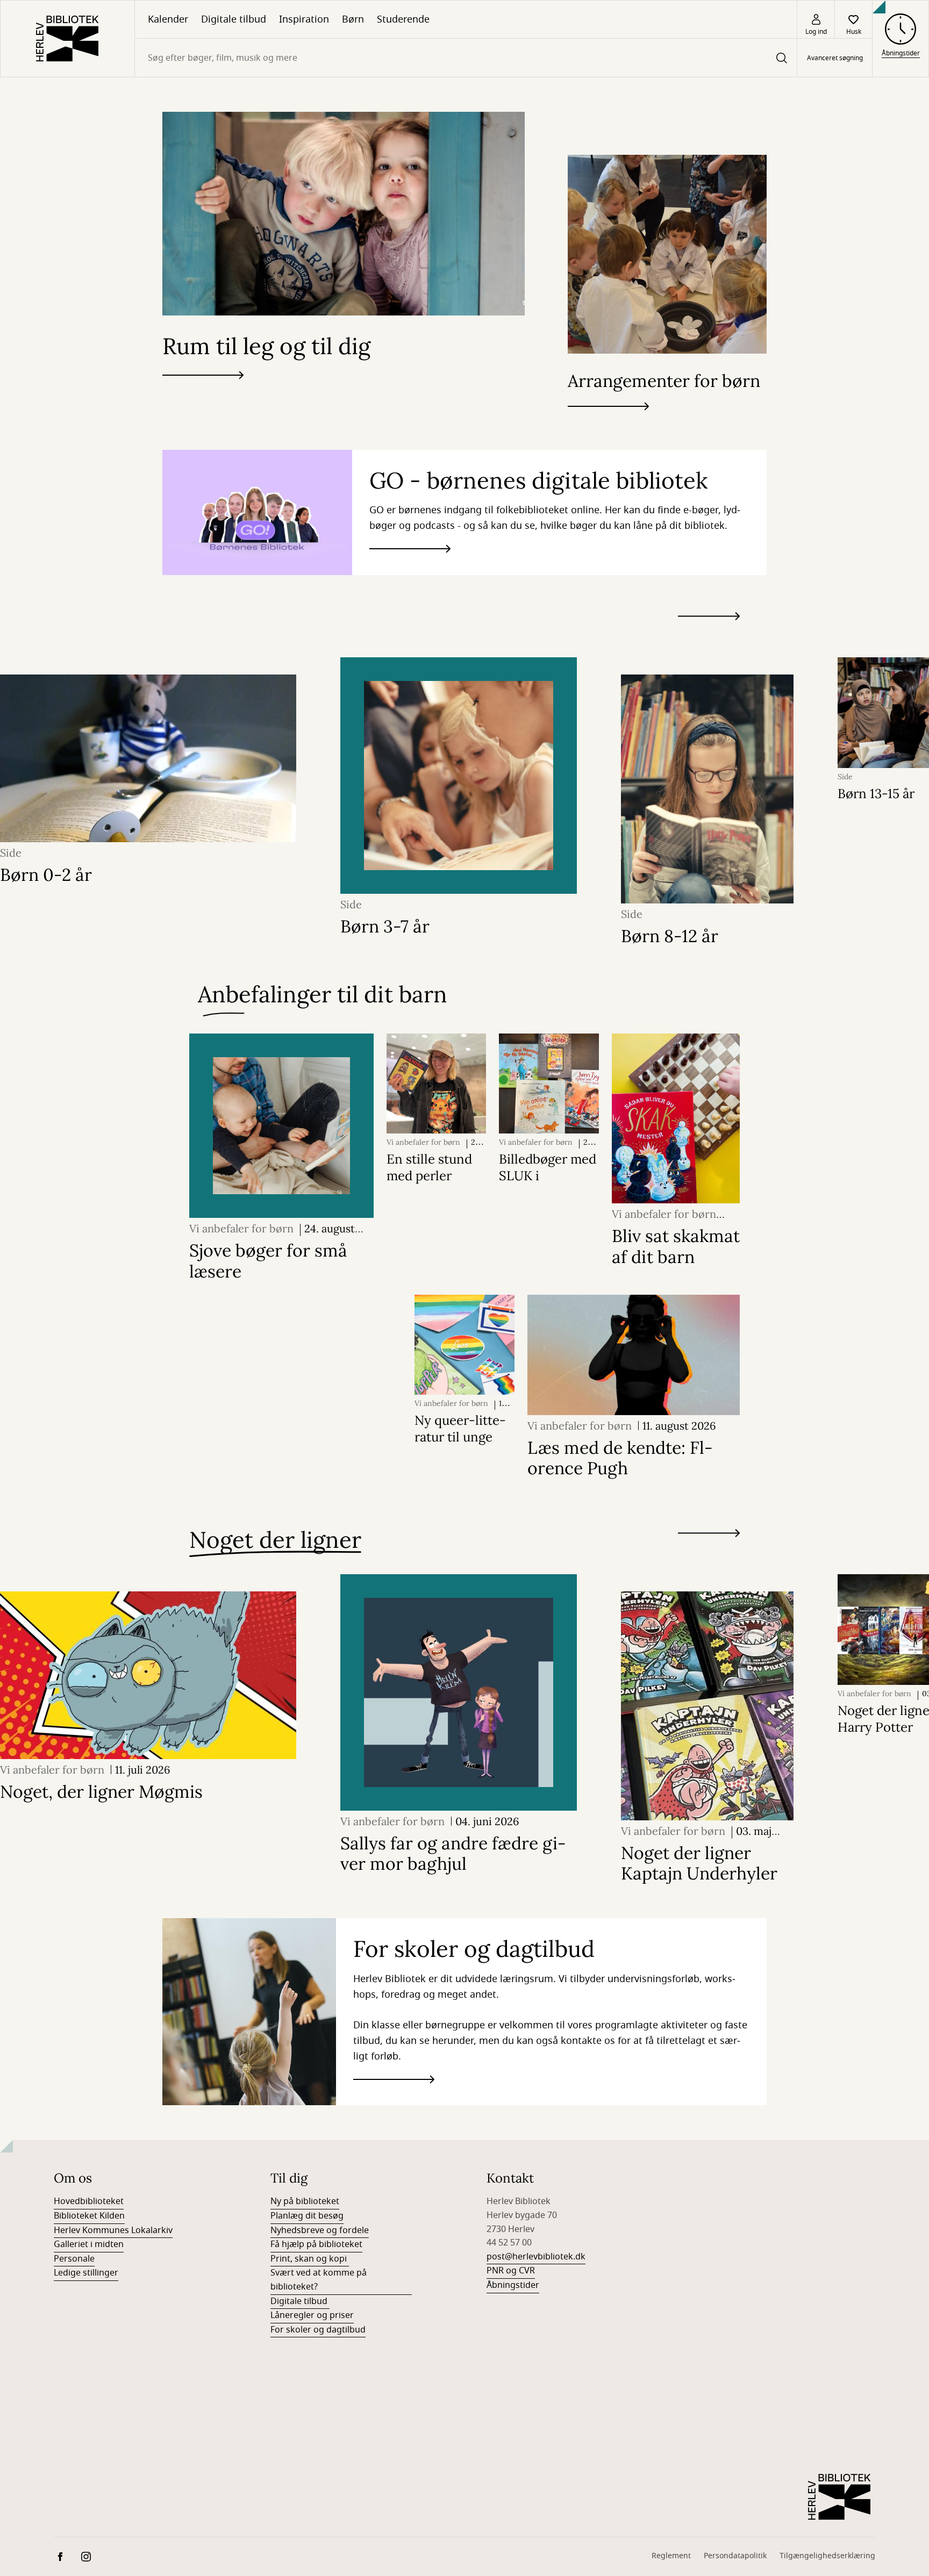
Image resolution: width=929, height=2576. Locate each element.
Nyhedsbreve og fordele (320, 2230)
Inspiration (304, 19)
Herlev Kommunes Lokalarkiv (113, 2230)
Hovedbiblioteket (89, 2201)
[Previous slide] (709, 636)
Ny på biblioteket (305, 2201)
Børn (353, 19)
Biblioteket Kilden (89, 2216)
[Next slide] (709, 618)
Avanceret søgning (835, 58)
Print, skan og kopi (310, 2259)
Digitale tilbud (234, 19)
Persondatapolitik (735, 2556)
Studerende (403, 19)
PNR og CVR (511, 2271)
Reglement (671, 2556)
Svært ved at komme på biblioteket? (319, 2280)
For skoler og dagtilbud (318, 2330)
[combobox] (466, 58)
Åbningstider (513, 2285)
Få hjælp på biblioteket (316, 2244)
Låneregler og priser (312, 2315)
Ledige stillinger (86, 2273)
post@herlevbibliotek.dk (536, 2257)
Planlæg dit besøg (307, 2216)
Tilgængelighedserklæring (827, 2556)
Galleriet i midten (89, 2244)
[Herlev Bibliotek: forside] (67, 39)
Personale (74, 2259)
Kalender (168, 19)
